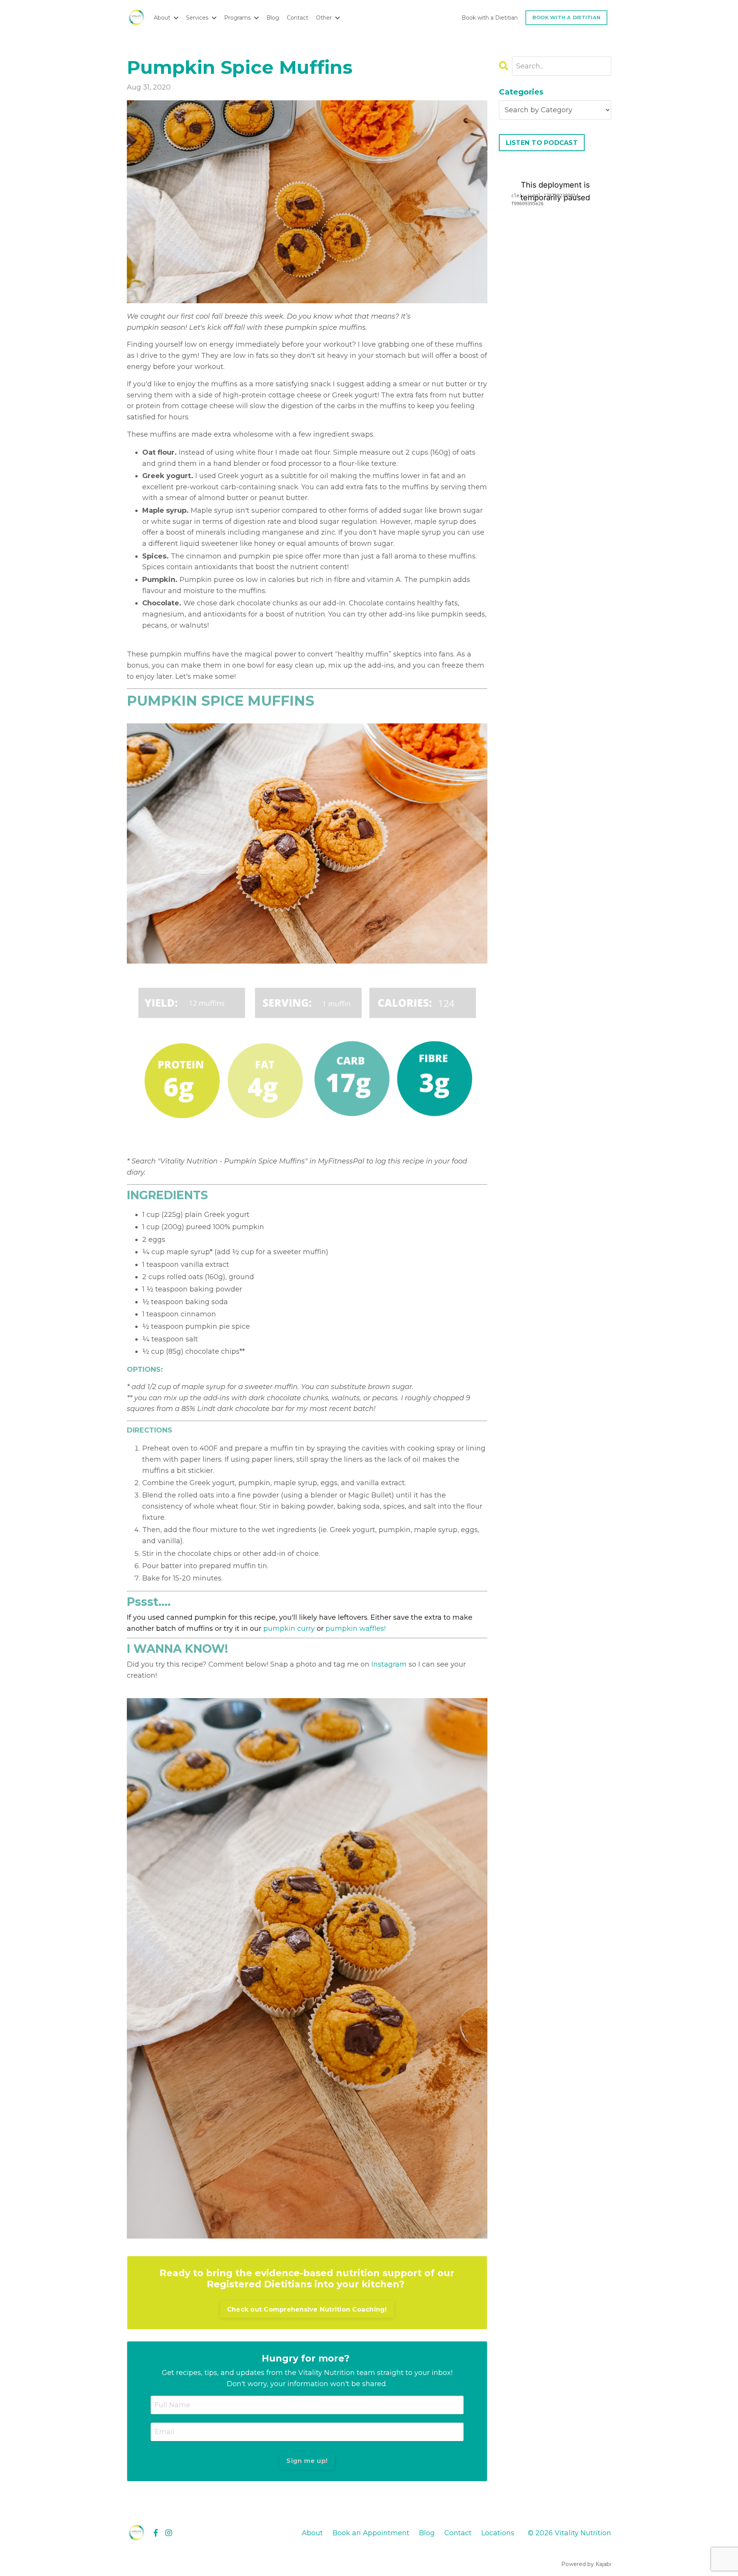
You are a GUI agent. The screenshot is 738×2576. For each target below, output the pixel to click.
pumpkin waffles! (356, 1629)
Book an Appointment (371, 2533)
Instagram (389, 1664)
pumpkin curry (289, 1629)
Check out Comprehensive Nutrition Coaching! (307, 2309)
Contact (298, 18)
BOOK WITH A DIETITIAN (566, 17)
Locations (498, 2533)
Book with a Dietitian (490, 18)
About (312, 2533)
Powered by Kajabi (586, 2564)
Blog (273, 18)
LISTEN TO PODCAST (542, 143)
